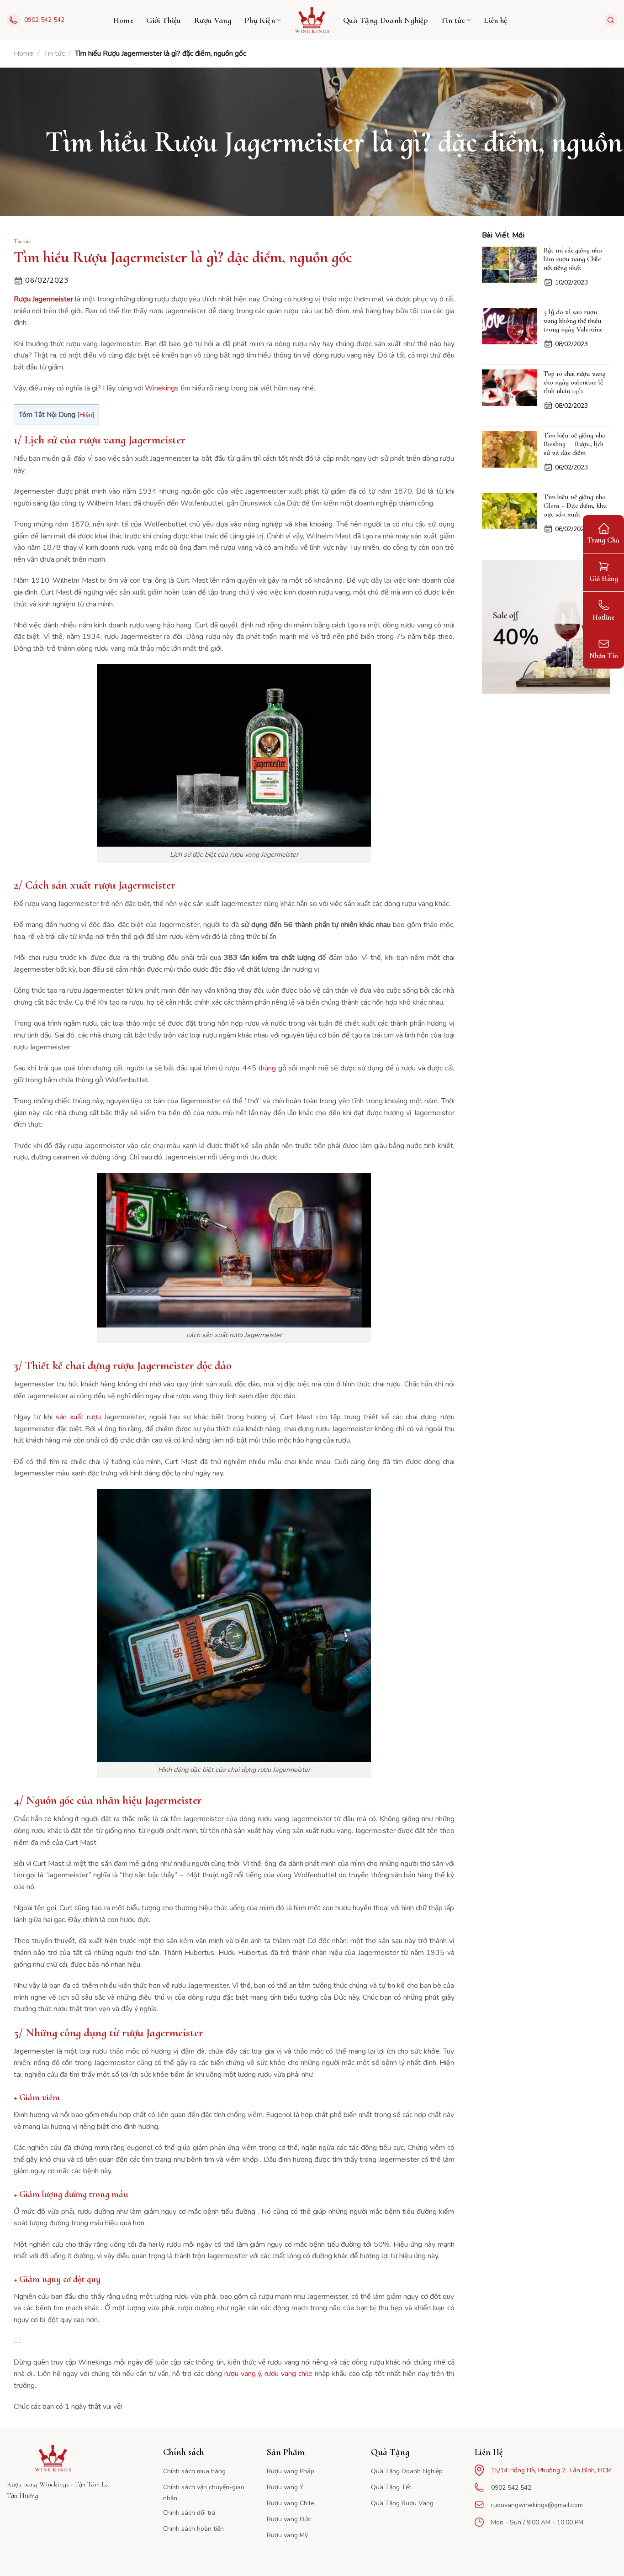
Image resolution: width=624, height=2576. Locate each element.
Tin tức (453, 20)
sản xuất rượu (78, 1417)
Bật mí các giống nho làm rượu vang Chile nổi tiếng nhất (573, 259)
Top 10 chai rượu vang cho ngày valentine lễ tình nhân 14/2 (575, 382)
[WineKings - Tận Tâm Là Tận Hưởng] (312, 20)
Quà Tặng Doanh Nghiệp (386, 20)
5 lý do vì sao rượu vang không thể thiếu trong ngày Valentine (573, 321)
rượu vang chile (288, 2374)
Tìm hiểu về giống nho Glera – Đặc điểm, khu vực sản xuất (575, 506)
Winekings (162, 388)
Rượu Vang (213, 20)
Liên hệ (496, 20)
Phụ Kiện (260, 20)
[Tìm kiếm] (611, 20)
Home (123, 20)
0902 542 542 (44, 20)
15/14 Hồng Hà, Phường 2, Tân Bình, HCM (551, 2470)
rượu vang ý (243, 2374)
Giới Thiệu (164, 20)
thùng (267, 1068)
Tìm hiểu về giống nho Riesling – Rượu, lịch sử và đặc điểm (575, 444)
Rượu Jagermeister (43, 299)
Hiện (86, 415)
